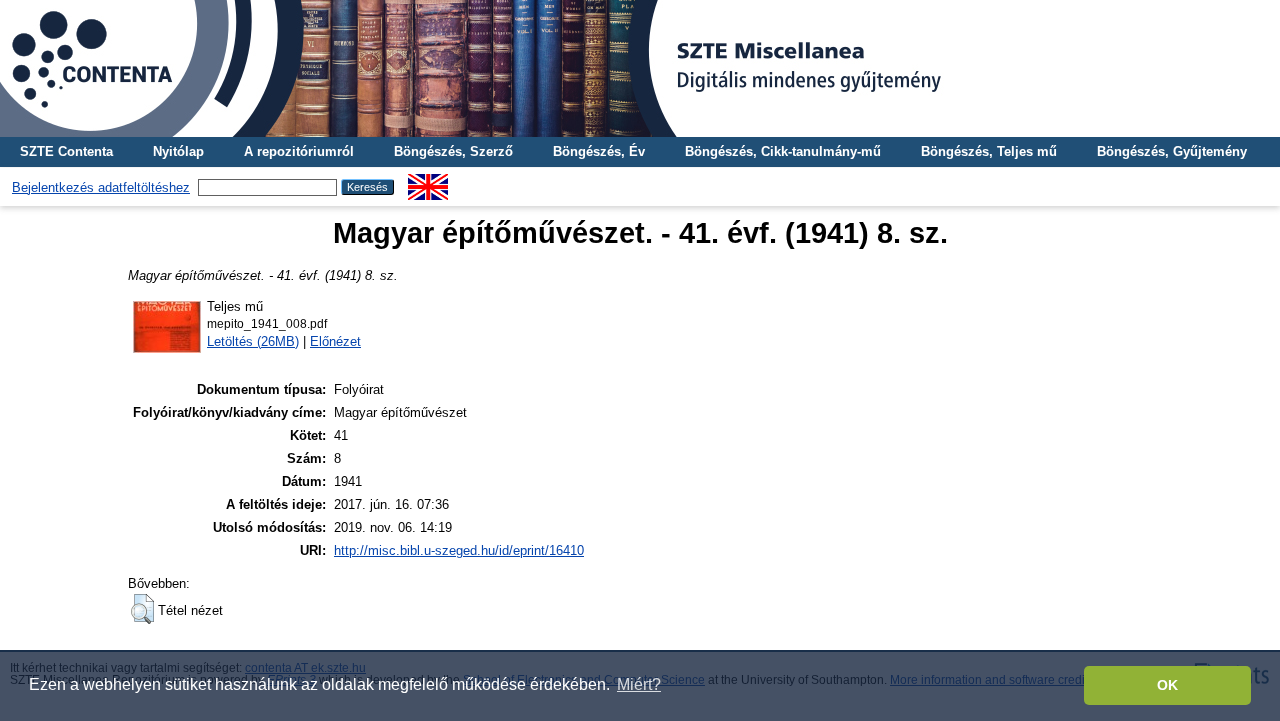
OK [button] (1167, 685)
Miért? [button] (639, 684)
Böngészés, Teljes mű (989, 151)
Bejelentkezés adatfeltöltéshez (101, 187)
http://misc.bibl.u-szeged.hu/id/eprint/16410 (459, 550)
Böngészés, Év (599, 151)
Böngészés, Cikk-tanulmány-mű (783, 151)
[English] (428, 181)
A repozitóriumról (299, 151)
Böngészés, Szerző (453, 151)
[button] (142, 609)
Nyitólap (178, 151)
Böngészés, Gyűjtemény (1172, 151)
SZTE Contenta (66, 151)
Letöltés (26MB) (253, 341)
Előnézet (335, 341)
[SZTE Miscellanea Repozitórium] (640, 68)
